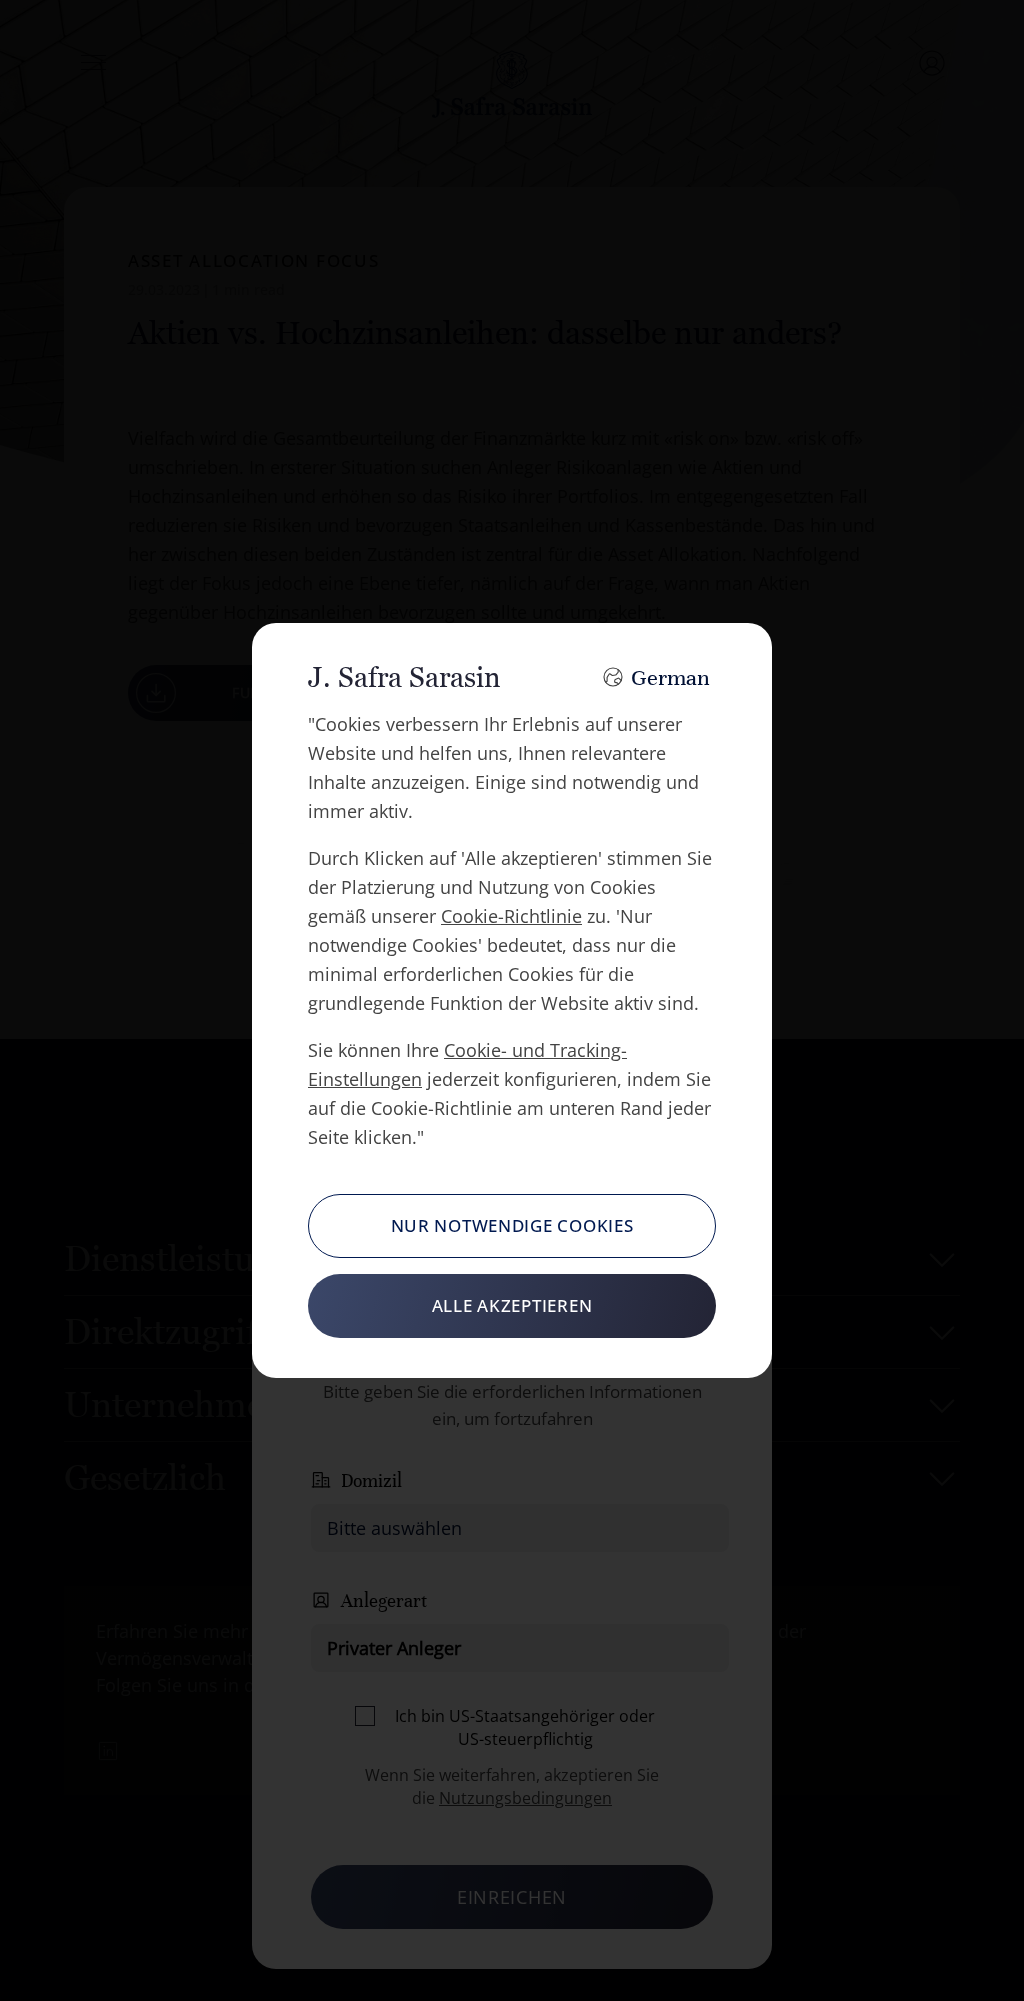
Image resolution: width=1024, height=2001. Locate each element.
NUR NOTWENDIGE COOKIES (512, 1225)
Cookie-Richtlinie (511, 916)
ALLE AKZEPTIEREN (512, 1305)
